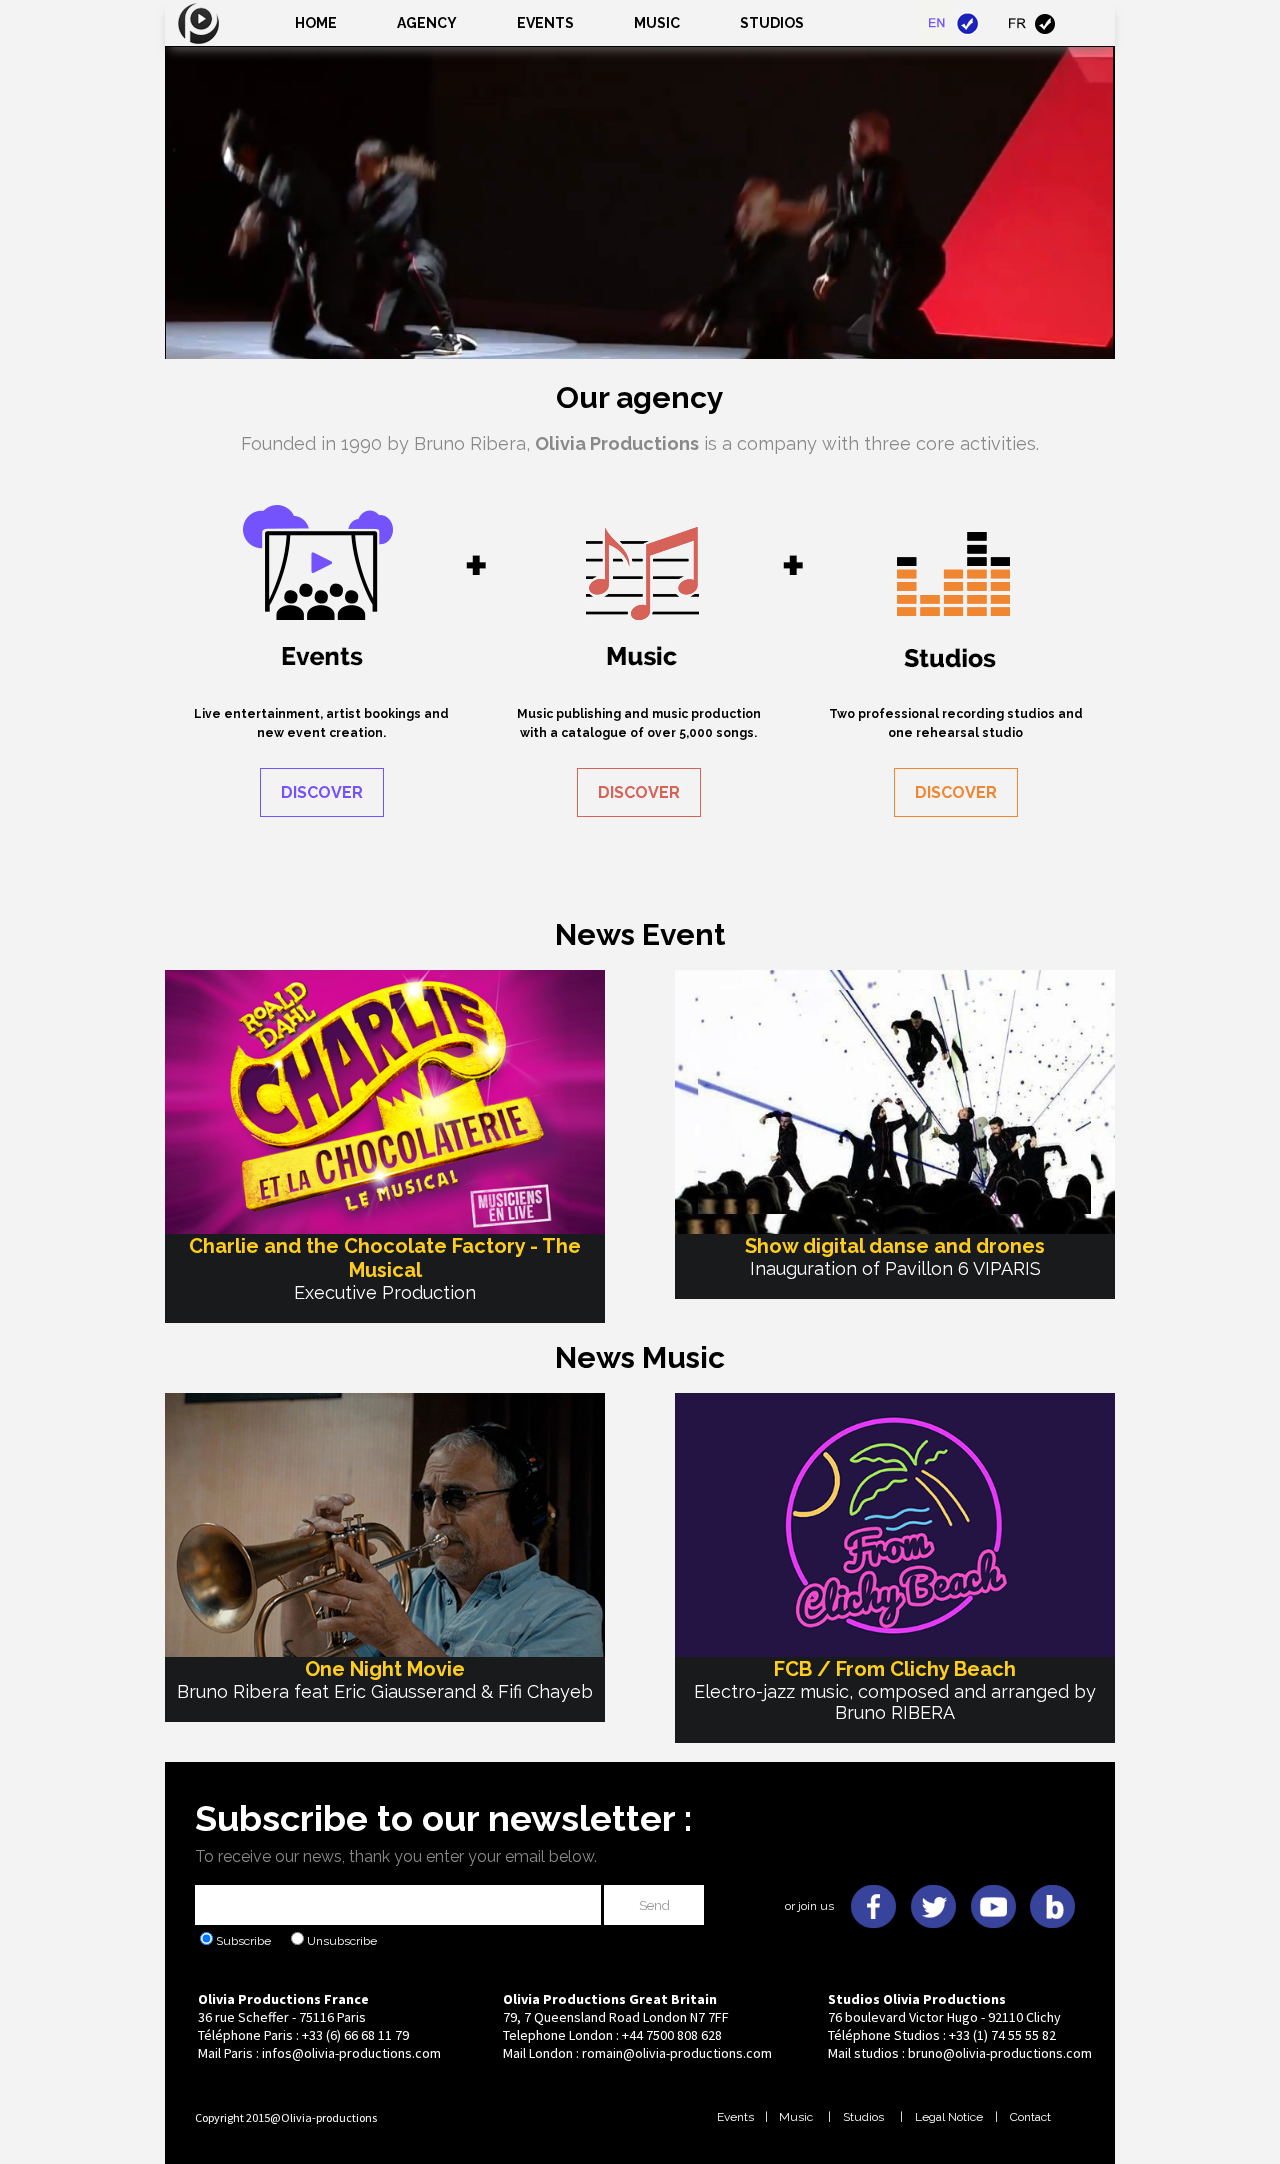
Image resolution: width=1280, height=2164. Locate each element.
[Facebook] (873, 1885)
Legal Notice (949, 2117)
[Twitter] (933, 1885)
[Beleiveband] (1053, 1885)
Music (794, 2117)
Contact (1030, 2117)
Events (545, 23)
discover (322, 792)
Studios (863, 2117)
